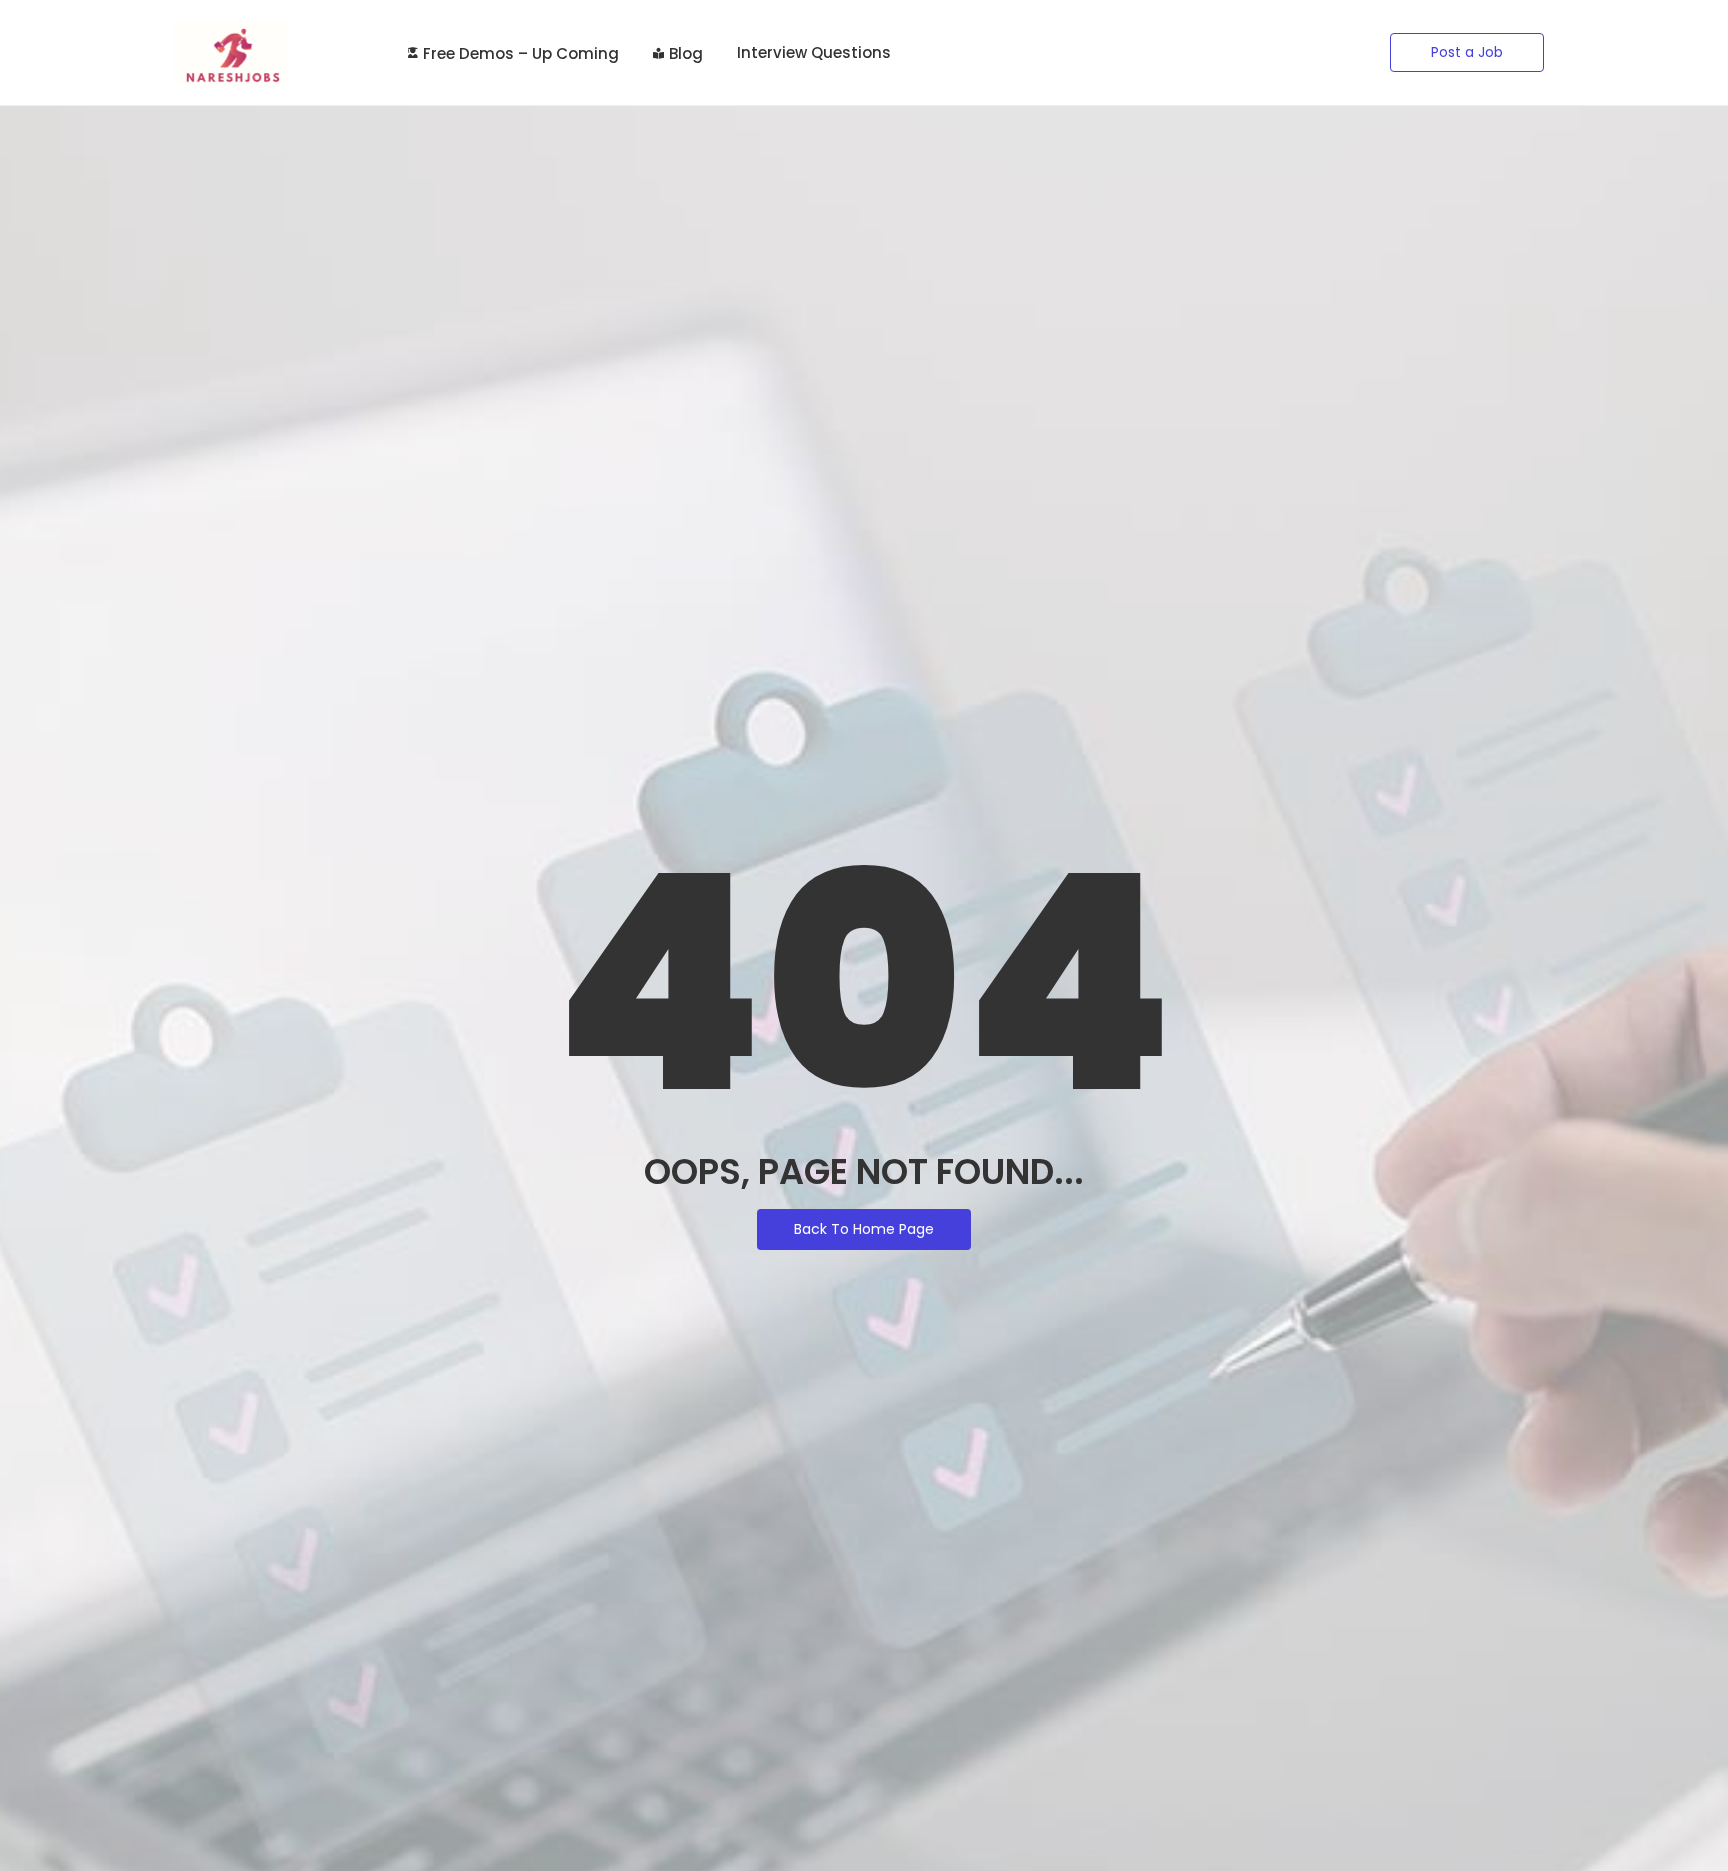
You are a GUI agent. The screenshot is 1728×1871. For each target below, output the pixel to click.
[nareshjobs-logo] (231, 52)
